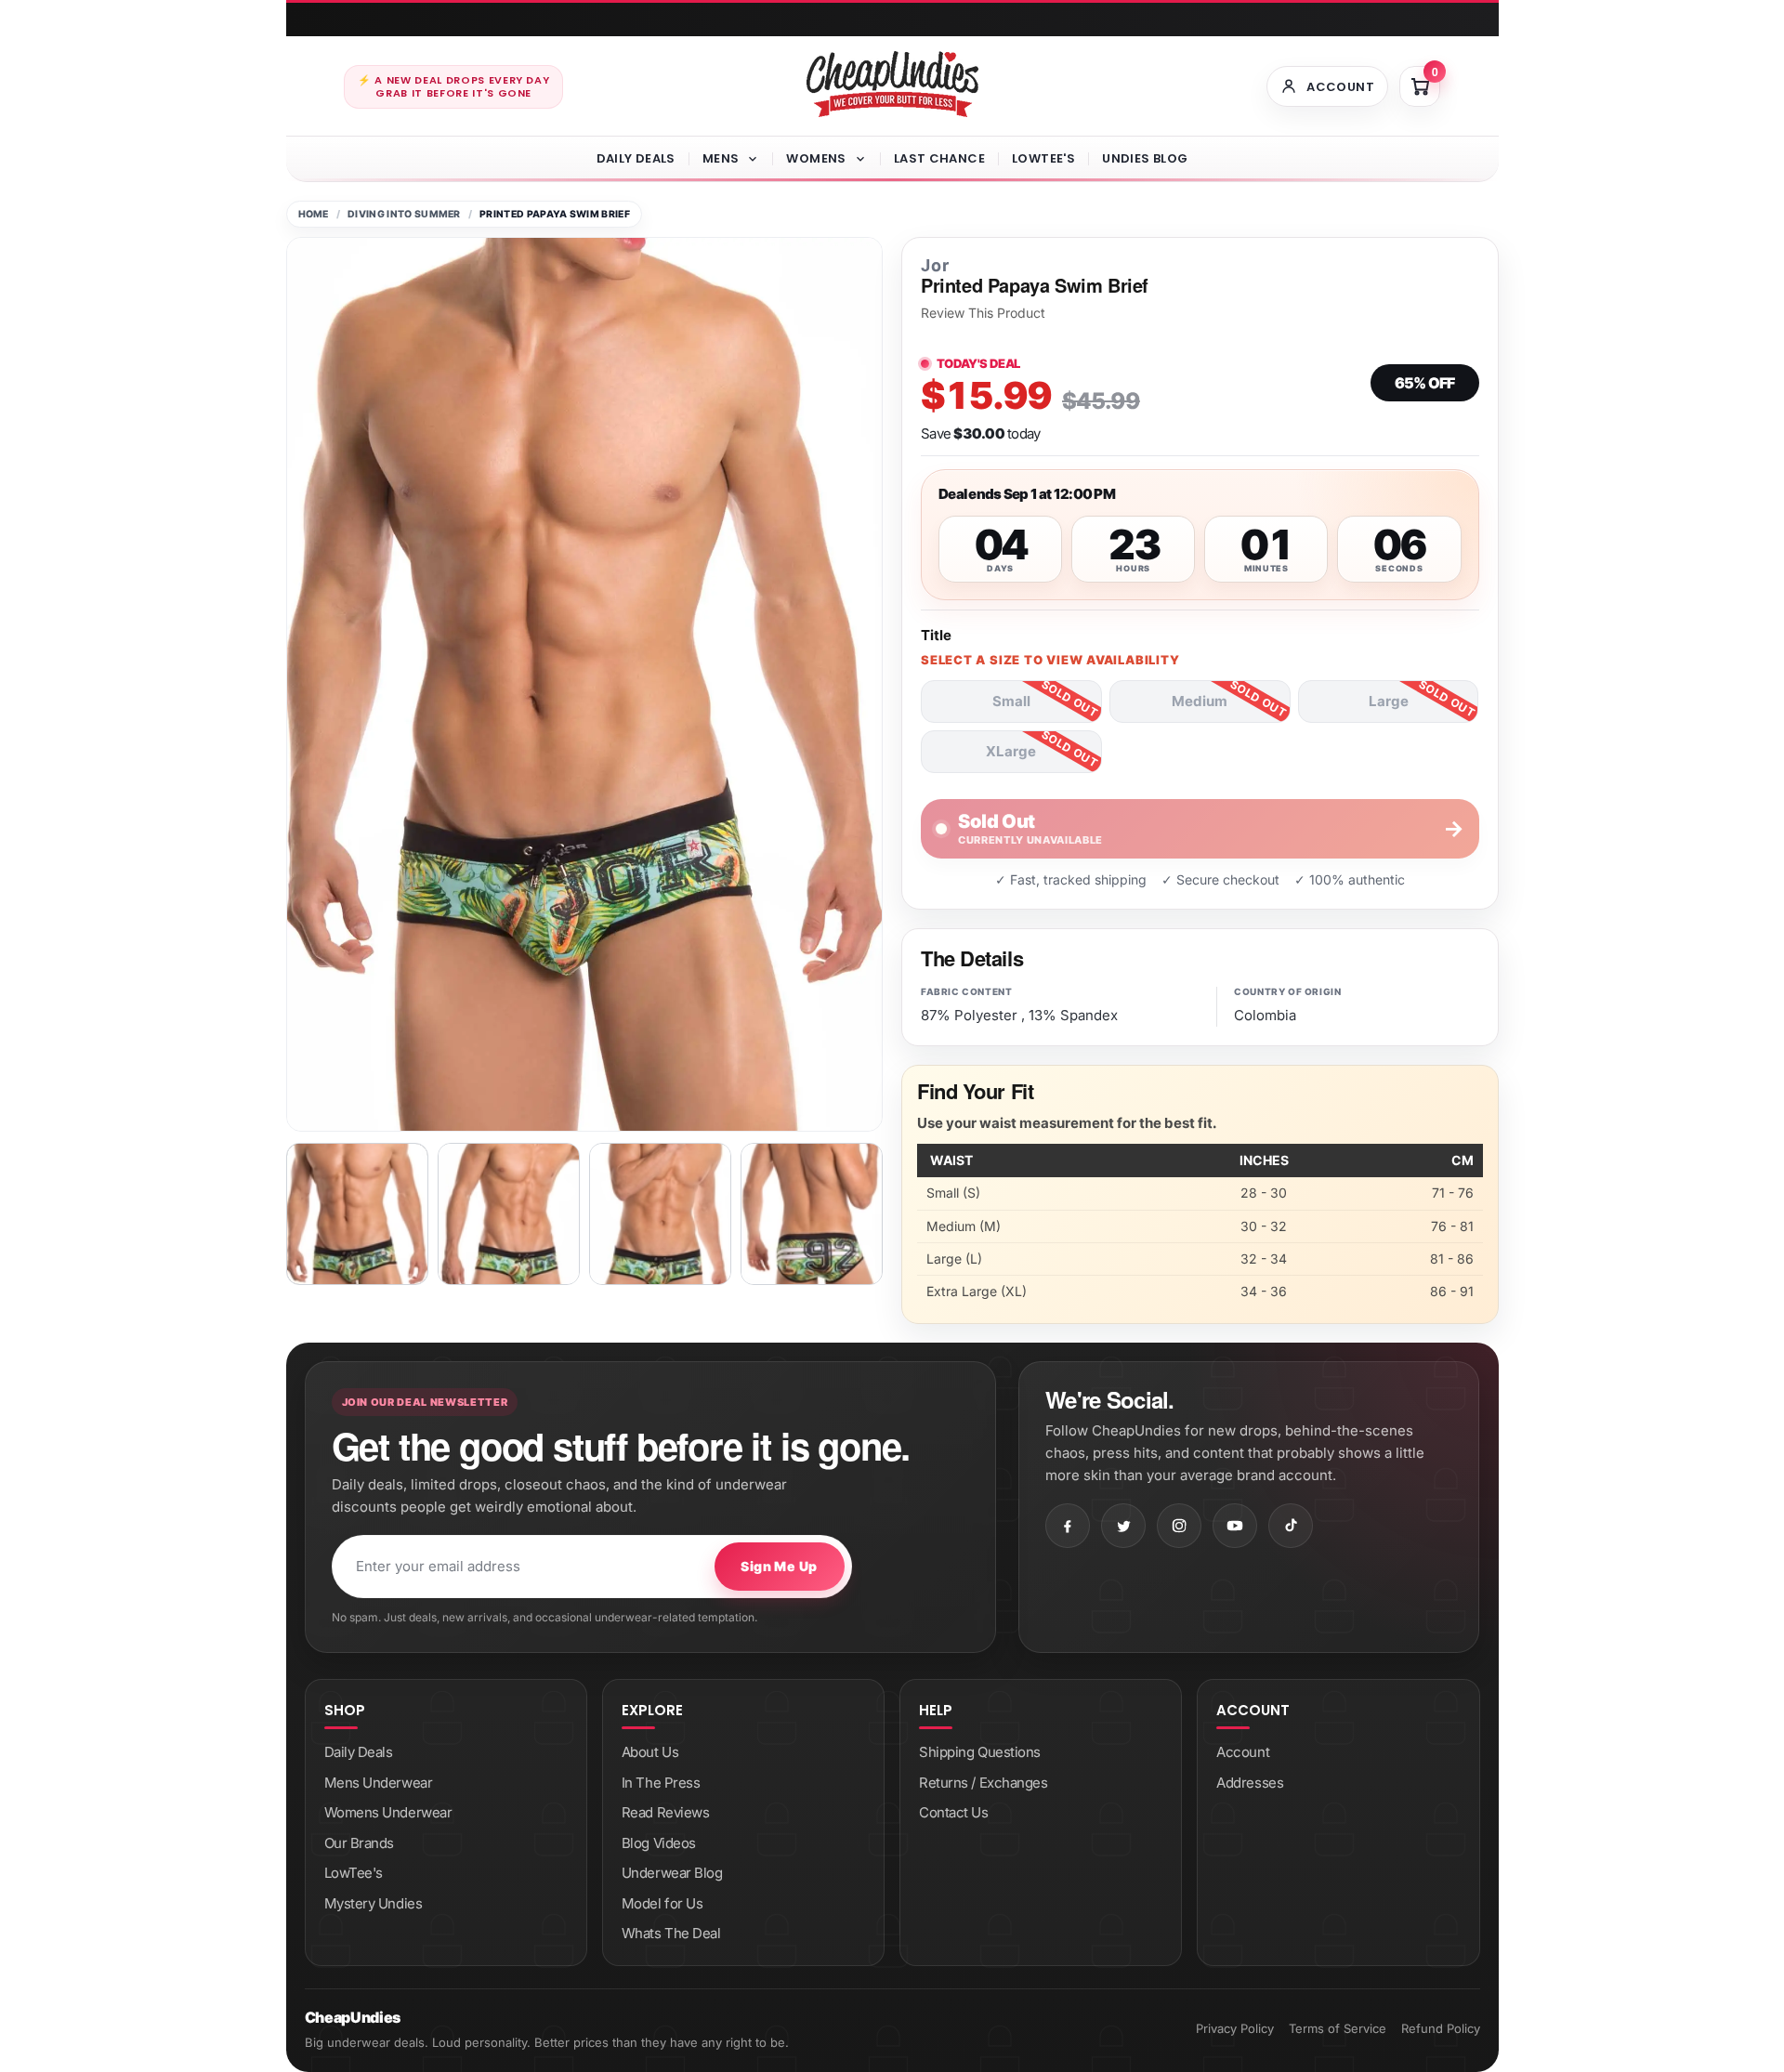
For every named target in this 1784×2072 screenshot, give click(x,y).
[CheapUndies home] (892, 84)
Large (1389, 701)
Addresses (1250, 1783)
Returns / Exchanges (983, 1783)
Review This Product (983, 313)
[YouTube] (1235, 1526)
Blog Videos (659, 1843)
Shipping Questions (980, 1752)
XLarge (1011, 751)
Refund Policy (1441, 2028)
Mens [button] (721, 158)
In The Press (661, 1783)
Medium (1200, 701)
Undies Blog (1145, 158)
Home (314, 214)
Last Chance (939, 158)
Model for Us (662, 1903)
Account (1243, 1752)
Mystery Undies (374, 1903)
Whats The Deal (671, 1933)
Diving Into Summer (404, 214)
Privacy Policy (1235, 2028)
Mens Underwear (379, 1783)
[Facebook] (1068, 1526)
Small (1011, 701)
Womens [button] (816, 158)
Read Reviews (666, 1812)
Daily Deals (636, 158)
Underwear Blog (672, 1873)
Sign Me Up (779, 1566)
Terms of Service (1338, 2028)
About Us (650, 1752)
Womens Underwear (388, 1812)
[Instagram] (1179, 1526)
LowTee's (1043, 158)
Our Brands (360, 1843)
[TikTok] (1291, 1526)
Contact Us (954, 1812)
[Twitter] (1123, 1526)
